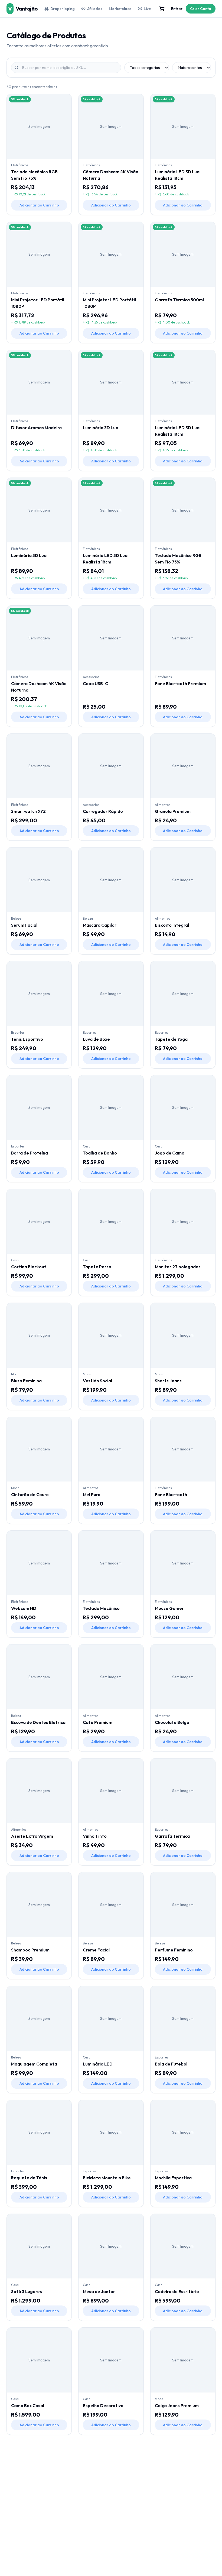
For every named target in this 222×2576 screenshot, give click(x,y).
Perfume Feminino (174, 1950)
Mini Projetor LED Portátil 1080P (38, 303)
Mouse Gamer (169, 1608)
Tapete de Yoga (171, 1039)
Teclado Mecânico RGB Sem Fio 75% (34, 175)
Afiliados (95, 9)
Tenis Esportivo (27, 1039)
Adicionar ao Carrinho (39, 205)
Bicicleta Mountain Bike (107, 2178)
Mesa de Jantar (99, 2291)
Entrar (177, 9)
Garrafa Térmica (172, 1836)
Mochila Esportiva (173, 2178)
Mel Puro (92, 1494)
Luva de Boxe (96, 1039)
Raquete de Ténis (29, 2178)
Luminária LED (98, 2064)
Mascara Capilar (100, 925)
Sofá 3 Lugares (27, 2291)
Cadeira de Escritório (177, 2291)
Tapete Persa (97, 1267)
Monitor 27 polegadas (178, 1267)
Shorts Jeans (168, 1381)
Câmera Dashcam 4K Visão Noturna (111, 175)
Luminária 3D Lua (101, 428)
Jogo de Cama (170, 1153)
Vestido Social (97, 1381)
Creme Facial (96, 1950)
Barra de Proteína (30, 1153)
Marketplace (120, 9)
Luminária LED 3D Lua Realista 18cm (177, 175)
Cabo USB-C (95, 683)
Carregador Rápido (103, 811)
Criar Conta (201, 9)
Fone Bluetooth (171, 1494)
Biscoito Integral (172, 925)
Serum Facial (24, 925)
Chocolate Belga (172, 1722)
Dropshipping (63, 9)
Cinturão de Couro (30, 1494)
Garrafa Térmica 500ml (179, 300)
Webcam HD (24, 1608)
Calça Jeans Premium (177, 2405)
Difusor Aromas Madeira (36, 428)
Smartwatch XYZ (28, 811)
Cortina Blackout (29, 1267)
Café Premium (98, 1722)
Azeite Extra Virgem (32, 1836)
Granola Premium (173, 811)
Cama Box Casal (28, 2405)
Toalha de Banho (100, 1153)
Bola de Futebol (171, 2064)
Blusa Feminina (26, 1381)
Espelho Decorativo (103, 2405)
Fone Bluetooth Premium (180, 683)
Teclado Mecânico (101, 1608)
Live (147, 9)
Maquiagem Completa (34, 2064)
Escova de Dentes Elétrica (38, 1722)
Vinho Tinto (95, 1836)
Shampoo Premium (30, 1950)
